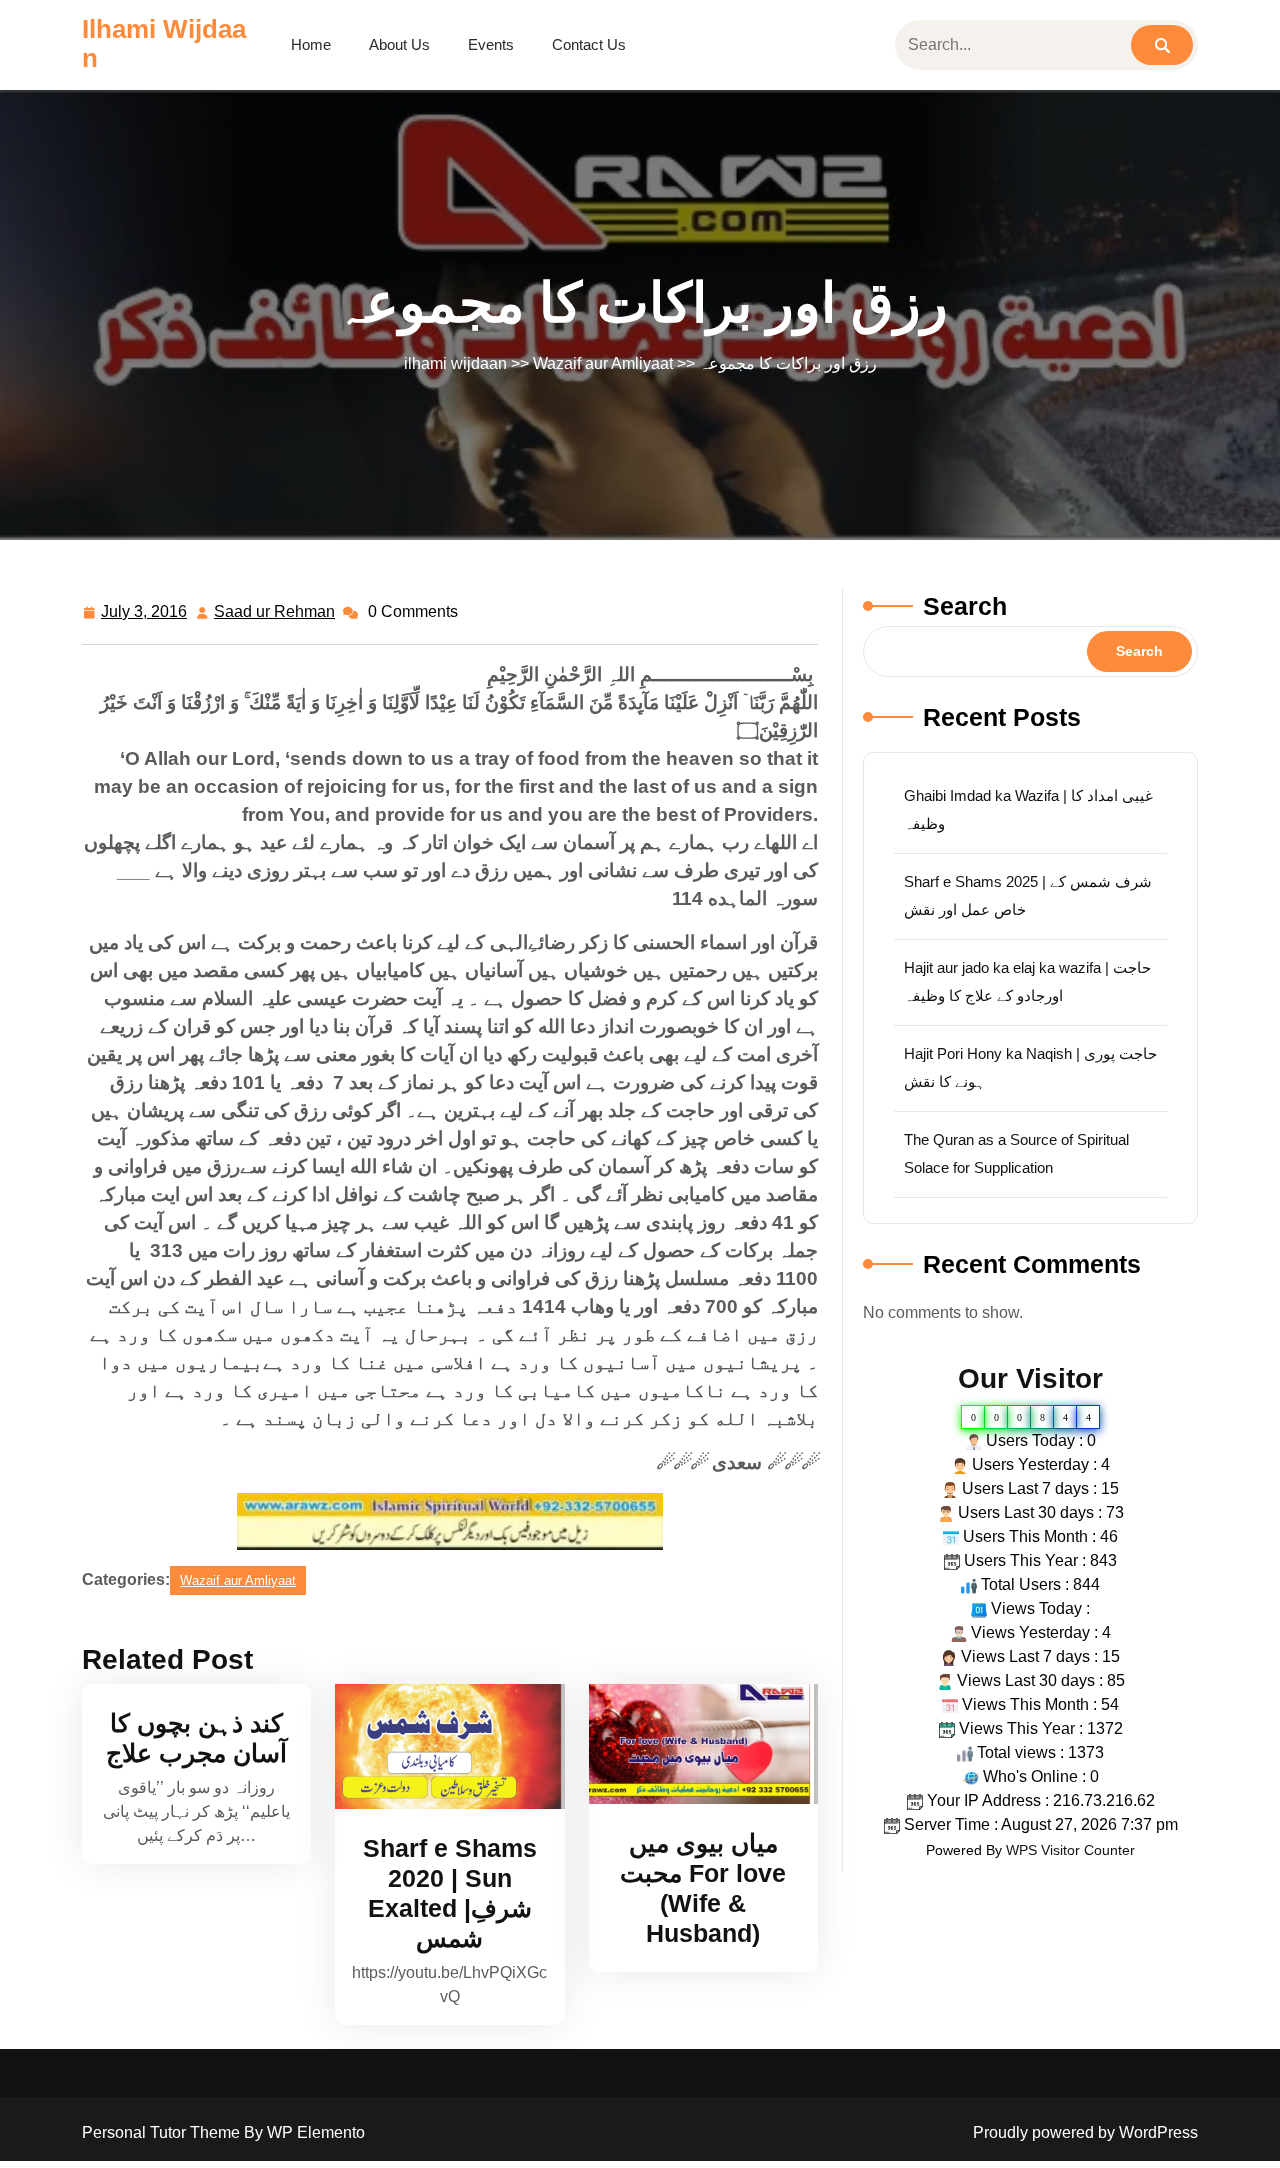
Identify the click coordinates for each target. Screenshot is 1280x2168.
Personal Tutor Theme (163, 2132)
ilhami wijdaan (164, 43)
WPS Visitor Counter (1070, 1850)
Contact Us (589, 44)
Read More (441, 1746)
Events (491, 44)
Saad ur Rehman (275, 614)
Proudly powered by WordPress (1085, 2132)
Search (965, 606)
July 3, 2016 (145, 614)
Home (311, 44)
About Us (399, 44)
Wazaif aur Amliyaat (603, 363)
